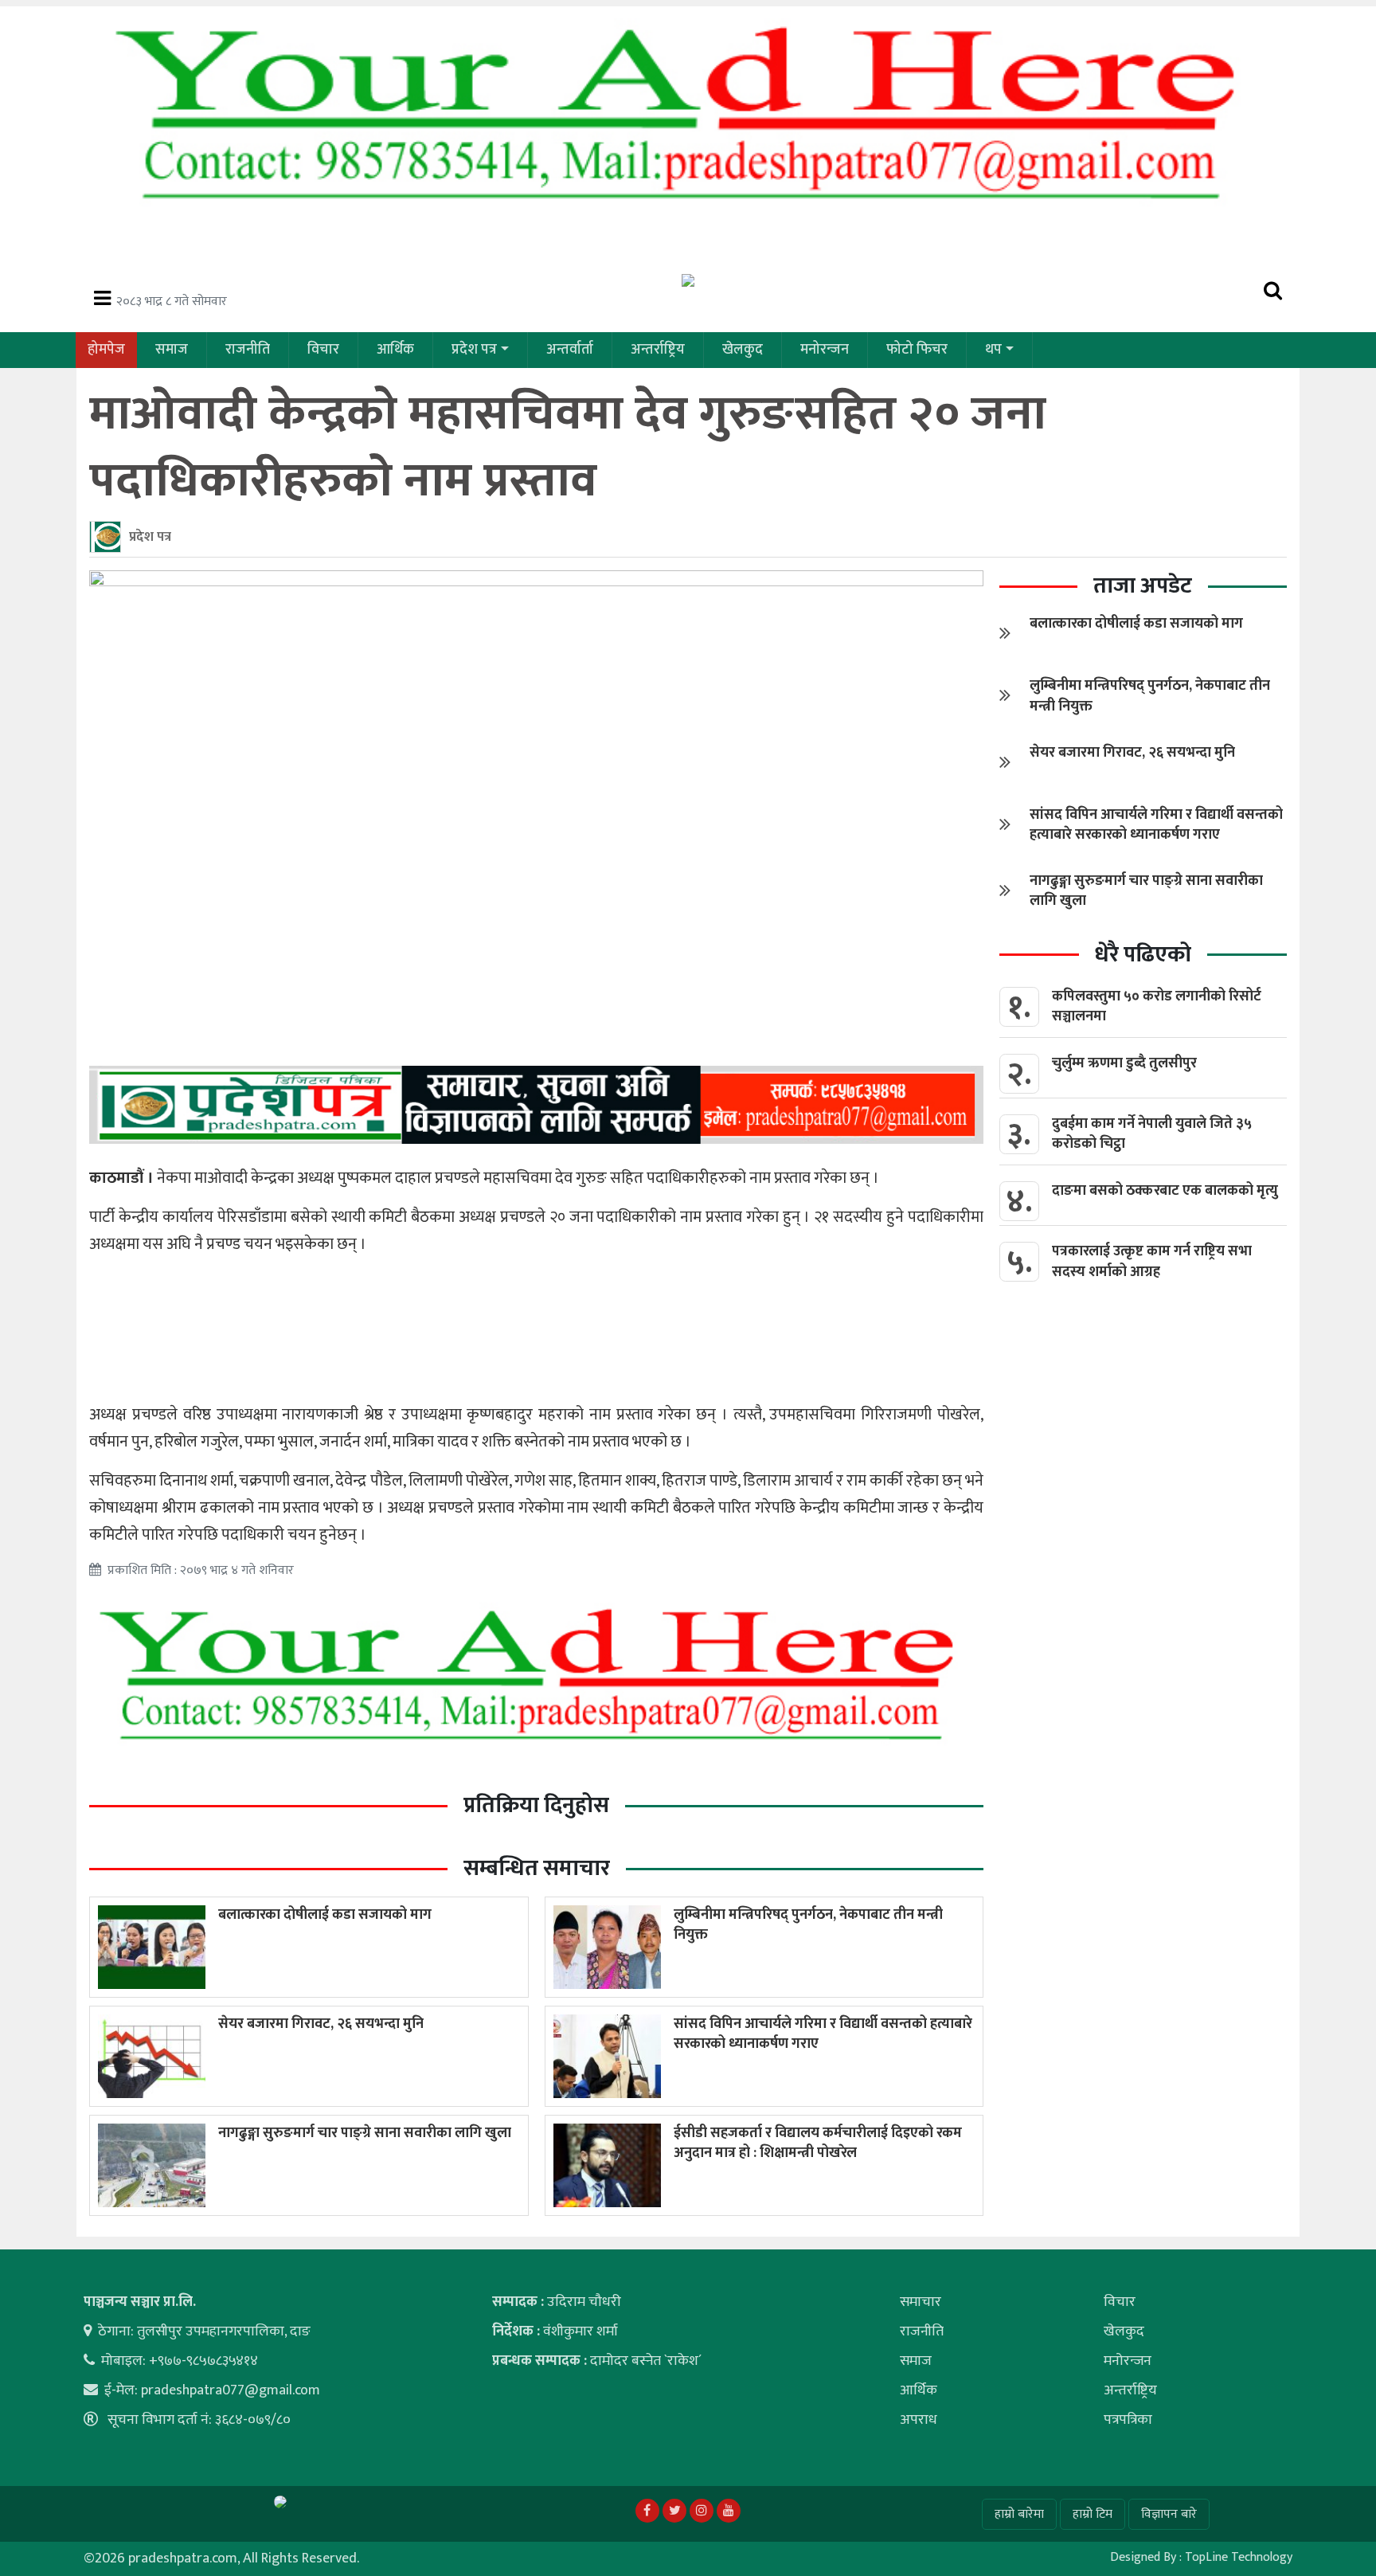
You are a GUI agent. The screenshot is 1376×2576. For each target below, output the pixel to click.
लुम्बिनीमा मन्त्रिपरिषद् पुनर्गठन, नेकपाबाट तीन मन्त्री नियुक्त (808, 1925)
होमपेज (106, 350)
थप (993, 350)
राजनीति (248, 350)
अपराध (919, 2420)
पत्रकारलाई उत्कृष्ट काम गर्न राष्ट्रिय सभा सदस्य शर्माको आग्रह (1152, 1261)
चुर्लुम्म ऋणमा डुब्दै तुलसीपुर (1124, 1063)
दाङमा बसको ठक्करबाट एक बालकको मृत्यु (1165, 1191)
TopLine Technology (1239, 2557)
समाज (172, 350)
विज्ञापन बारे (1169, 2514)
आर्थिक (395, 350)
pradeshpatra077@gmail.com (231, 2390)
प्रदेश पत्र (474, 350)
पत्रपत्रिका (1128, 2420)
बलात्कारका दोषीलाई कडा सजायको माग (325, 1915)
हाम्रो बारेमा (1019, 2514)
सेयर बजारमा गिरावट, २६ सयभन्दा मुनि (321, 2024)
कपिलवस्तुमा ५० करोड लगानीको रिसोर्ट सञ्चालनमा (1157, 1006)
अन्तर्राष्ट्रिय (658, 350)
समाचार (921, 2302)
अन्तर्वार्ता (570, 350)
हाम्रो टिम (1093, 2514)
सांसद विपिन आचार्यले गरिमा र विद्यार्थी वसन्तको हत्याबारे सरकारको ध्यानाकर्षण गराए (823, 2034)
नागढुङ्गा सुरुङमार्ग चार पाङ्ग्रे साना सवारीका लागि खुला (365, 2133)
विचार (323, 350)
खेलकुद (743, 350)
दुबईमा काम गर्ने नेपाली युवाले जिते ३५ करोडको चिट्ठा (1152, 1134)
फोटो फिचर (917, 350)
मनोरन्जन (825, 350)
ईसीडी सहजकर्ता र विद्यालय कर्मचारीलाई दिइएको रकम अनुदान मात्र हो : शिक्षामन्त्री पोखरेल (818, 2143)
